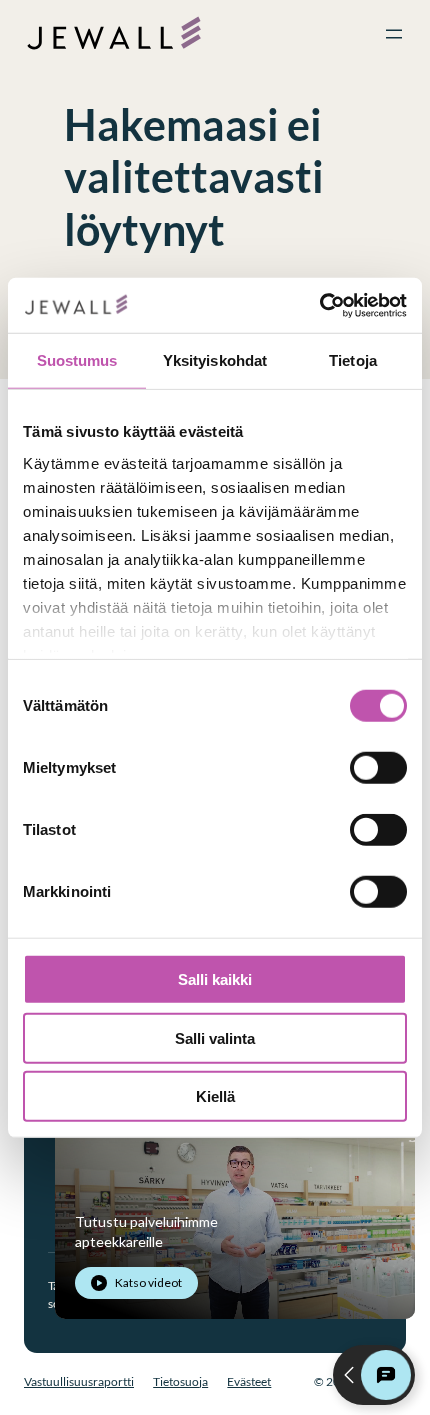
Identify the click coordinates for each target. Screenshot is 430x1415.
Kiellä (215, 1096)
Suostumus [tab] (77, 360)
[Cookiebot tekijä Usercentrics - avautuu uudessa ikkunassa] (319, 305)
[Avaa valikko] (394, 34)
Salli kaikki (215, 979)
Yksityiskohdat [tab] (215, 360)
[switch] (378, 768)
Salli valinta (215, 1037)
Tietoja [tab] (353, 360)
